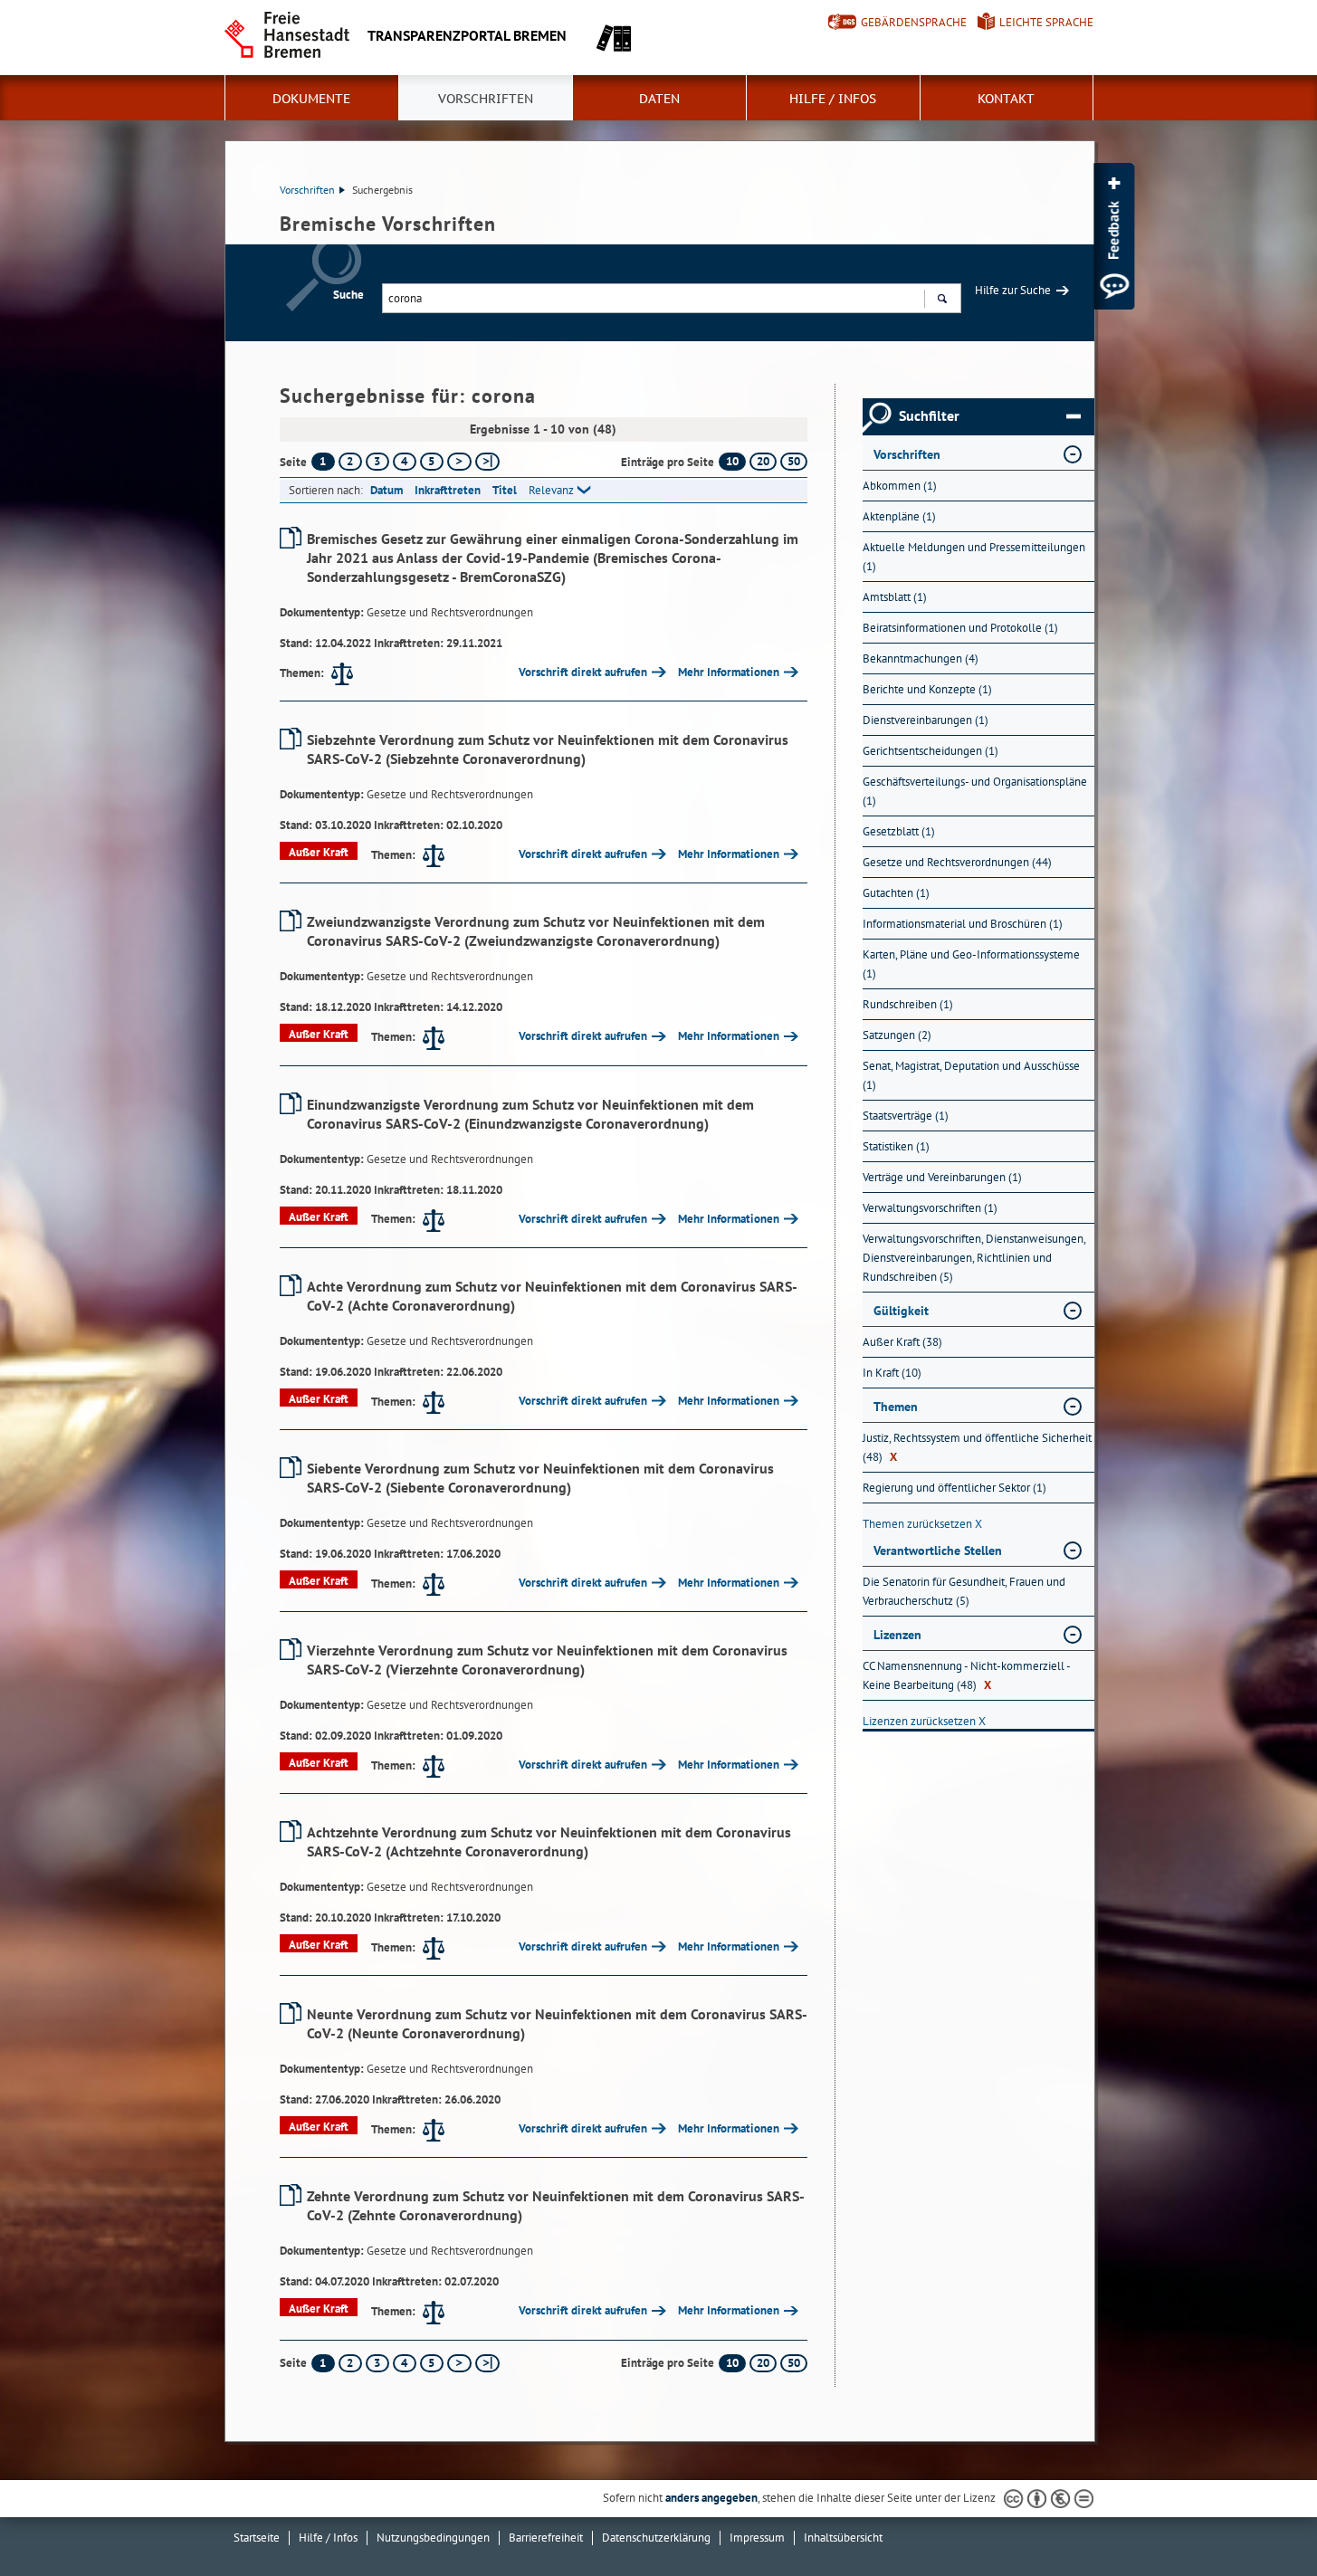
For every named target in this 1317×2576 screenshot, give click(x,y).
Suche (348, 295)
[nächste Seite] (459, 462)
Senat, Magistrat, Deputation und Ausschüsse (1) (971, 1075)
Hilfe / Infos (833, 99)
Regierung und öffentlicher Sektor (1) (954, 1488)
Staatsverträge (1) (906, 1116)
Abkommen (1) (900, 486)
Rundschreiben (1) (908, 1004)
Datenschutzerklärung (656, 2538)
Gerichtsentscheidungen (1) (930, 751)
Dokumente (311, 99)
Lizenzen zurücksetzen (924, 1721)
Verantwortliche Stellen (938, 1550)
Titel (505, 490)
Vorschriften (486, 99)
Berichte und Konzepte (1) (927, 689)
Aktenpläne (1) (899, 516)
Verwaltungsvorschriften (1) (930, 1208)
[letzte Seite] (487, 462)
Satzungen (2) (897, 1035)
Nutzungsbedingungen (433, 2538)
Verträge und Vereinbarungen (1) (942, 1177)
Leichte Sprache (1046, 22)
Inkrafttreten (448, 490)
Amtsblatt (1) (895, 597)
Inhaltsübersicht (843, 2538)
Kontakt (1006, 99)
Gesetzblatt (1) (899, 831)
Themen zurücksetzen (922, 1524)
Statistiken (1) (896, 1146)
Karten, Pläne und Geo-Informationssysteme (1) (971, 964)
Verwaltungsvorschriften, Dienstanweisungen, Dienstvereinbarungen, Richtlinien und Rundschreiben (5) (974, 1258)
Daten (659, 99)
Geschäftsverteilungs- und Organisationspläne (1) (975, 791)
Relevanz (551, 490)
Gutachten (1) (896, 893)
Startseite (257, 2538)
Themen (896, 1407)
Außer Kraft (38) (902, 1342)
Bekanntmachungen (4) (921, 658)
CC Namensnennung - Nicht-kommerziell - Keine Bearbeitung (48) (966, 1675)
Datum (387, 490)
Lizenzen (897, 1635)
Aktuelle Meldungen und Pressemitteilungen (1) (974, 557)
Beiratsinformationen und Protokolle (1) (960, 628)
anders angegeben (711, 2498)
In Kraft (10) (892, 1373)
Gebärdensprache (914, 22)
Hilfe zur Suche (1013, 290)
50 (794, 461)
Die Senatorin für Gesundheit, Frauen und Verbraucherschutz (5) (964, 1591)
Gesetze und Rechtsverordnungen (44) (957, 862)
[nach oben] (1261, 2520)
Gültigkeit (901, 1311)
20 (763, 461)
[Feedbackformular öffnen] (1114, 236)
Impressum (757, 2538)
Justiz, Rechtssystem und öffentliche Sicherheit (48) (977, 1447)
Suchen (942, 298)
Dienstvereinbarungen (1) (926, 720)
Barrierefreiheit (546, 2538)
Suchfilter (929, 416)
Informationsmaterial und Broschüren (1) (963, 924)
